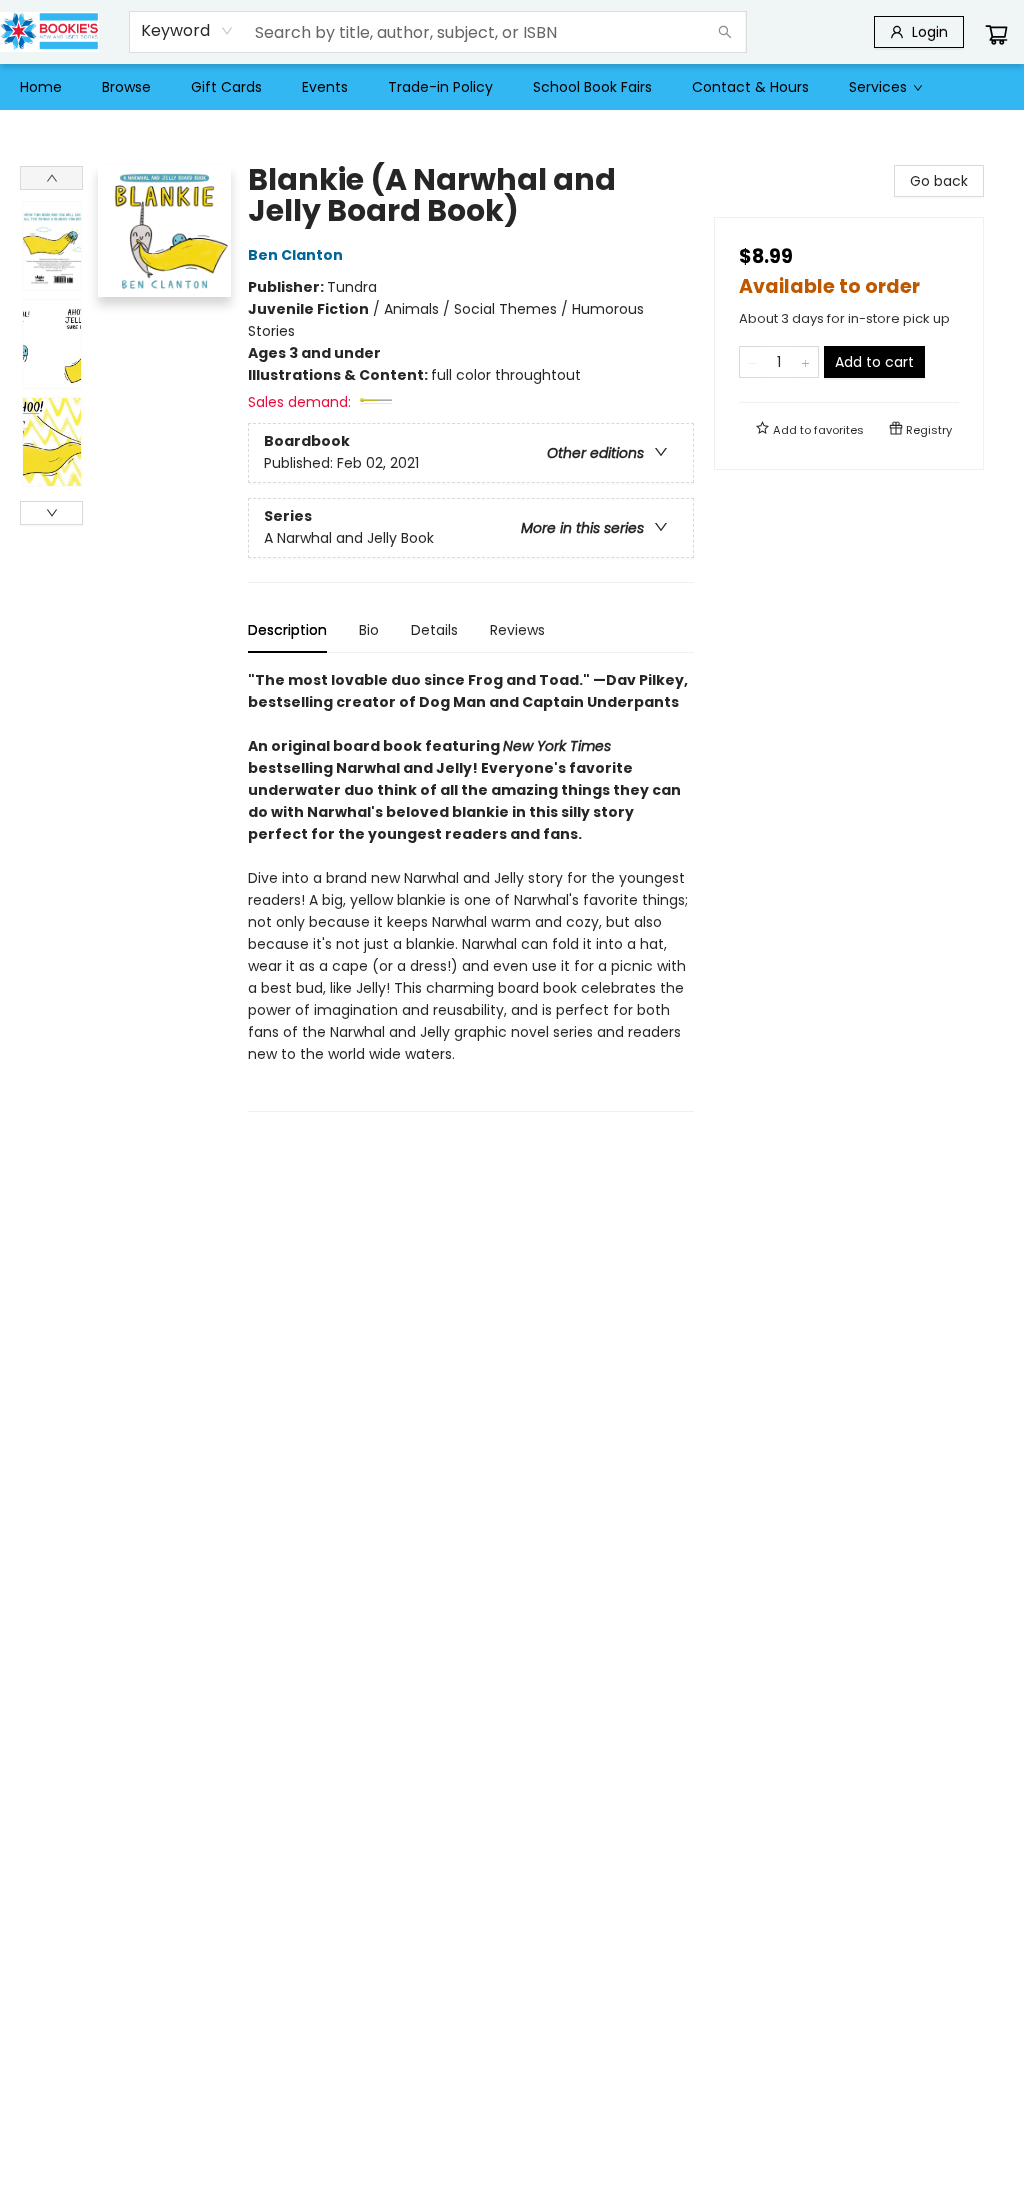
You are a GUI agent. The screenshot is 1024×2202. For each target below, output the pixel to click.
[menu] (512, 87)
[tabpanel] (471, 890)
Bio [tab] (369, 630)
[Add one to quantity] (805, 362)
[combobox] (187, 31)
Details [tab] (434, 630)
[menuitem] (41, 87)
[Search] (725, 32)
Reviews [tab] (517, 630)
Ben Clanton (295, 255)
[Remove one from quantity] (752, 362)
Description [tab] (287, 630)
